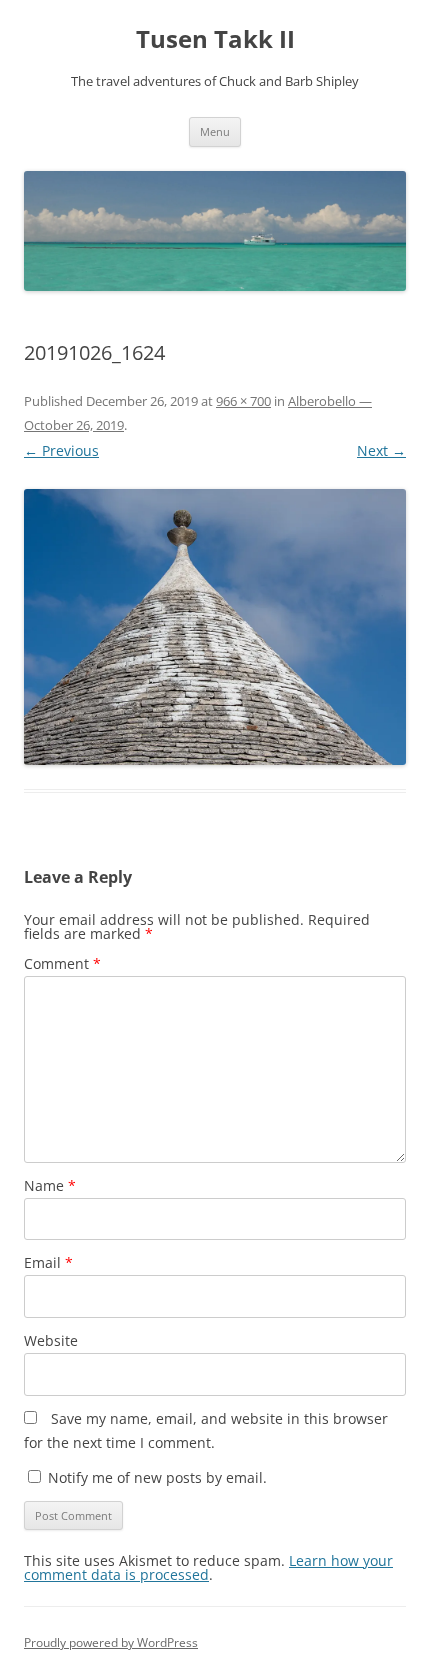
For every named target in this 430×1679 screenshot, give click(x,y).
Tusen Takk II (215, 39)
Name (50, 1185)
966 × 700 (243, 401)
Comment (62, 963)
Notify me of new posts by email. (157, 1477)
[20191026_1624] (215, 627)
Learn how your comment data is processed (208, 1567)
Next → (381, 450)
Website (51, 1340)
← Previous (61, 450)
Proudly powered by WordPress (111, 1642)
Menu (215, 131)
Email (48, 1262)
